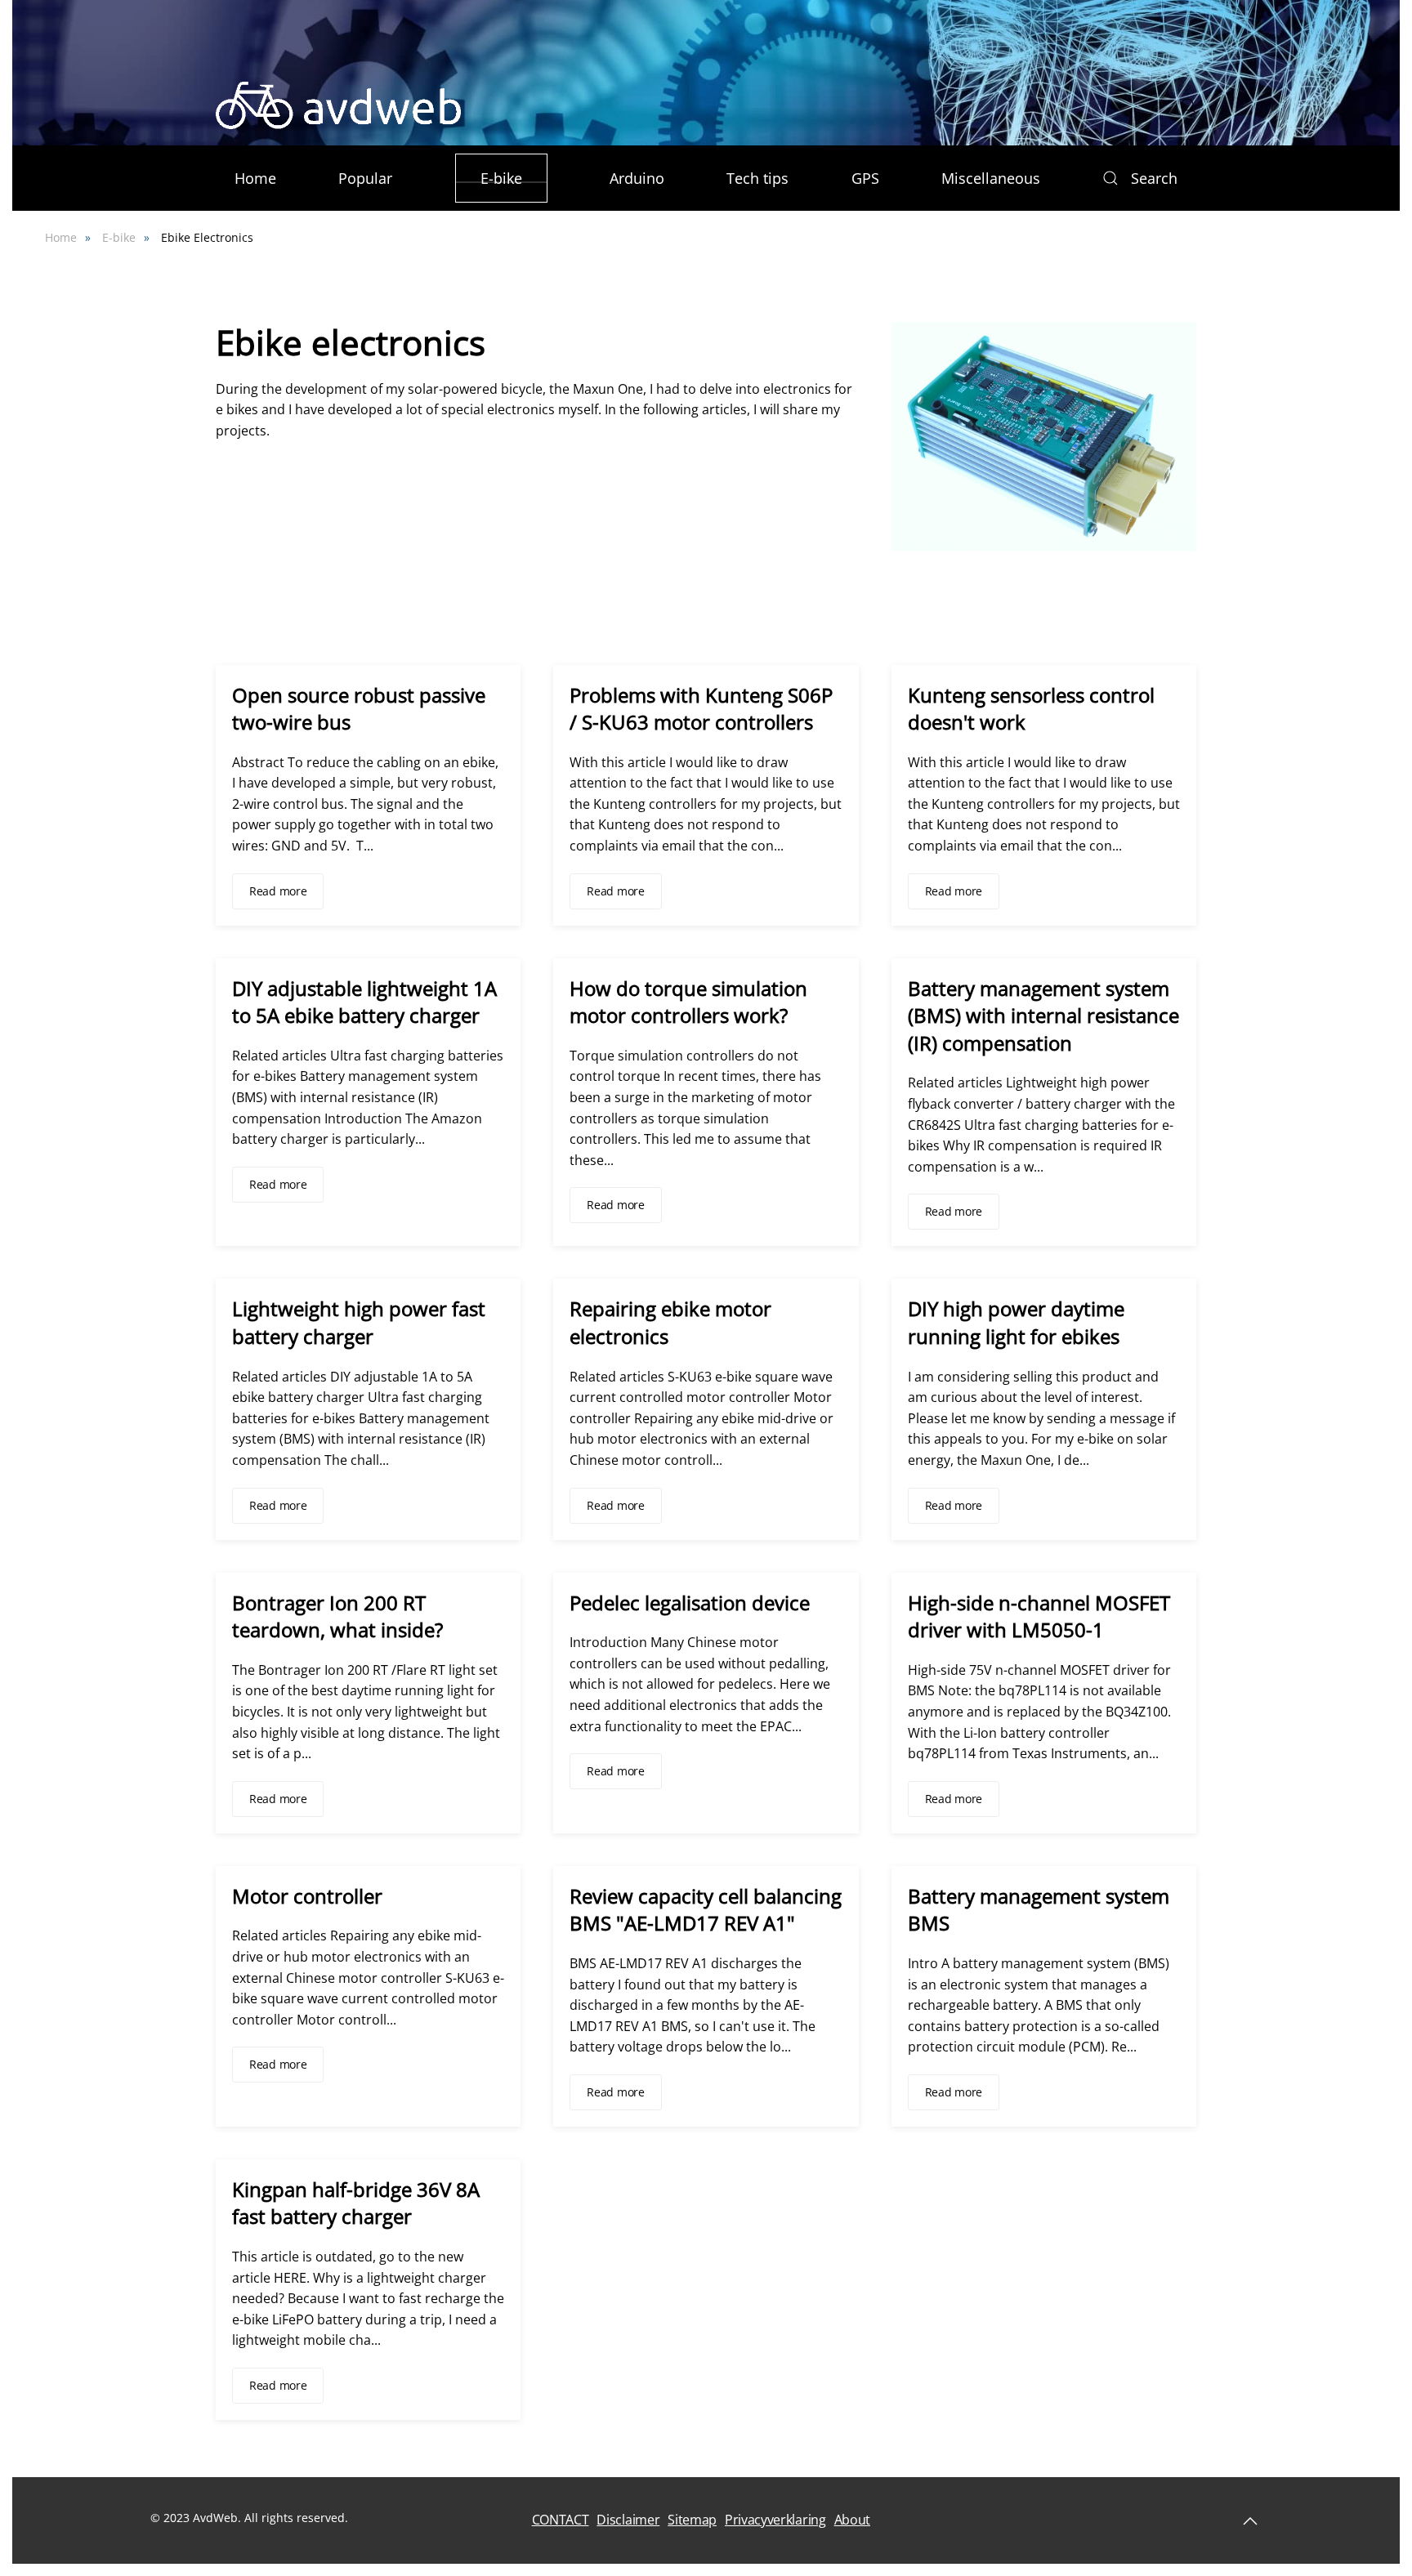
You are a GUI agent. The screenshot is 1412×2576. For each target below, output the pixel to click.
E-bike (501, 178)
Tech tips (757, 178)
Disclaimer (628, 2520)
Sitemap (692, 2520)
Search (1154, 178)
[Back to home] (338, 105)
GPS (865, 178)
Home (255, 178)
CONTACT (561, 2520)
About (852, 2520)
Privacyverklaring (775, 2520)
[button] (1188, 105)
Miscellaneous (991, 178)
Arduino (637, 178)
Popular (365, 178)
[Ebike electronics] (1044, 435)
